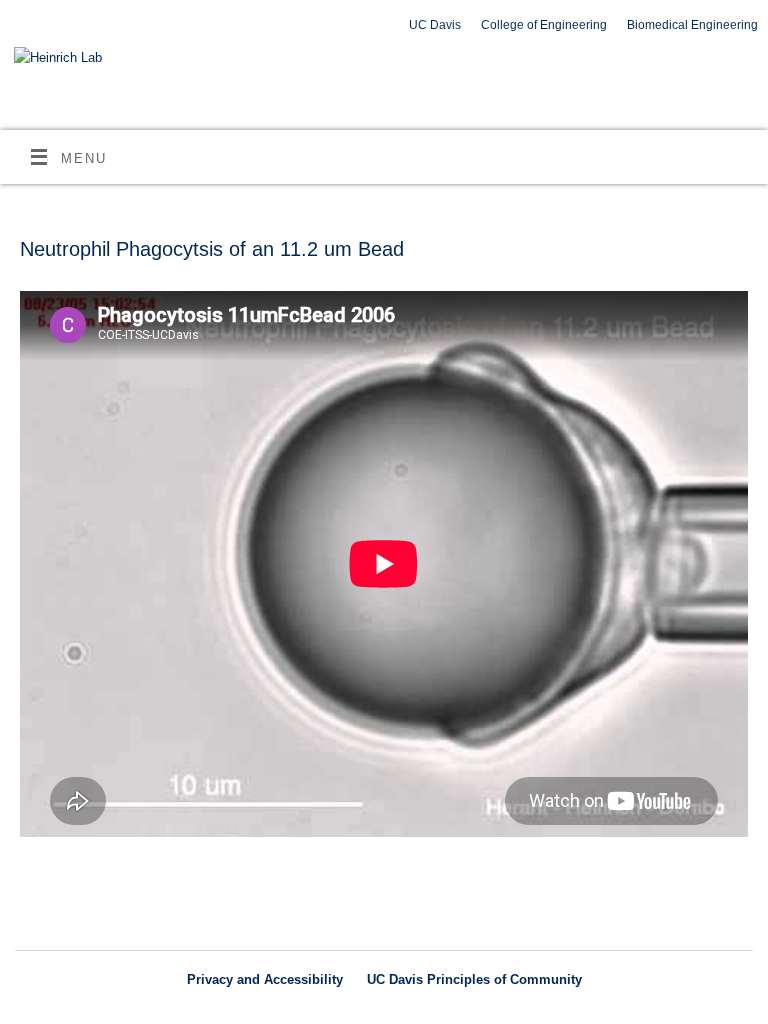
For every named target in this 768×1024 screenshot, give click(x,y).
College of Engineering (544, 25)
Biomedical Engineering (692, 25)
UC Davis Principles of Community (474, 979)
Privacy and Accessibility (265, 979)
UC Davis (435, 25)
